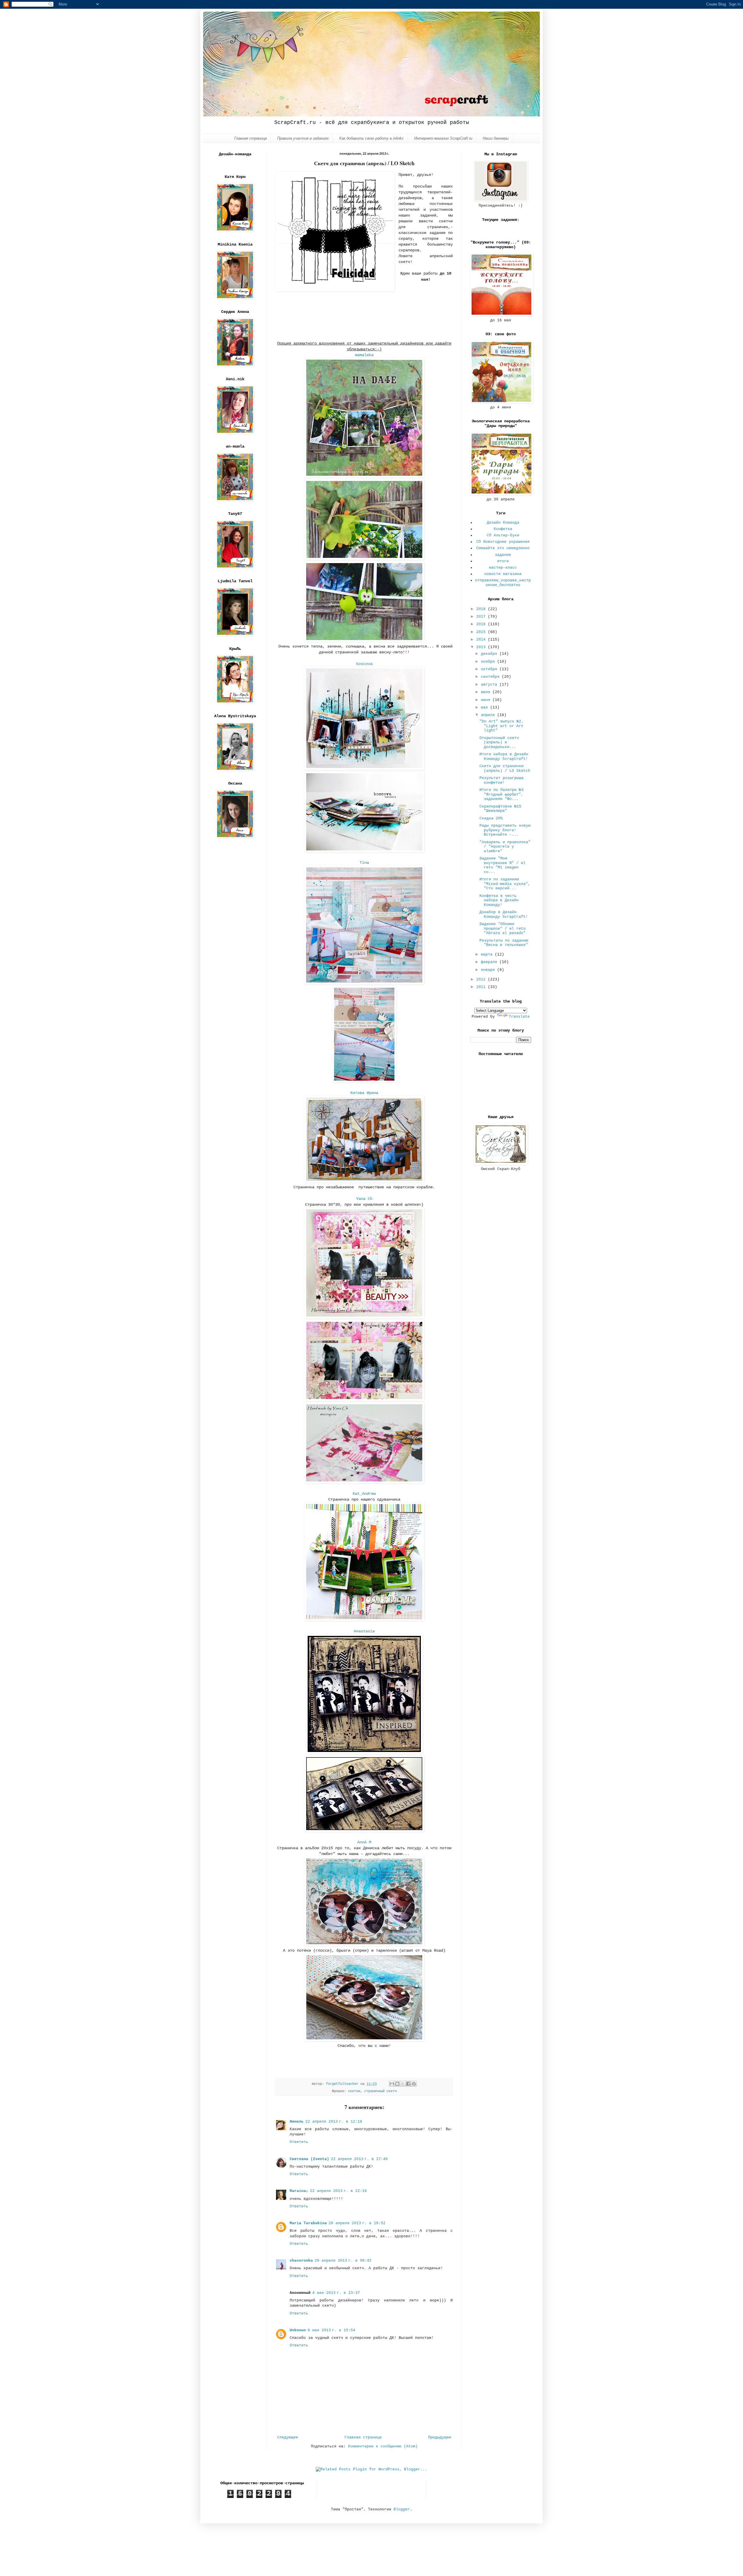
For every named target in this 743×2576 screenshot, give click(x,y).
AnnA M (364, 1842)
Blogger (402, 2509)
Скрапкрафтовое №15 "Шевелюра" (500, 809)
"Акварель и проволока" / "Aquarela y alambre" (505, 847)
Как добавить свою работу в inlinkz (371, 138)
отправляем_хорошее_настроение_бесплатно (503, 583)
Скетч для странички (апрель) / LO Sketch (505, 768)
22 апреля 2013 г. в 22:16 (338, 2191)
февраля (490, 962)
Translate (519, 1017)
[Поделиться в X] (403, 2084)
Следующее (288, 2437)
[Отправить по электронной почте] (392, 2084)
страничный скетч (380, 2091)
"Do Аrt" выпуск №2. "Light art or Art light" (502, 726)
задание (503, 555)
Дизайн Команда (503, 523)
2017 (482, 617)
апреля (489, 715)
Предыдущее (440, 2437)
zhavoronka (301, 2261)
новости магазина (503, 574)
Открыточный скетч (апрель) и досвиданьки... (499, 742)
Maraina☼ (299, 2191)
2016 (482, 624)
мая (486, 707)
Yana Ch (364, 1199)
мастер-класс (503, 568)
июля (487, 692)
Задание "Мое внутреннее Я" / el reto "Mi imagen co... (503, 865)
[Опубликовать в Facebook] (408, 2084)
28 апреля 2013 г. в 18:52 (357, 2223)
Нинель (297, 2122)
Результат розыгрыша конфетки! (502, 780)
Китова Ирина (364, 1093)
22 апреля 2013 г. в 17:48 (359, 2159)
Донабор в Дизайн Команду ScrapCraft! (504, 914)
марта (488, 954)
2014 (482, 640)
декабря (490, 654)
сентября (491, 677)
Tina (364, 863)
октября (490, 669)
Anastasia (364, 1631)
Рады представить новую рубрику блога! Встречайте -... (505, 830)
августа (490, 685)
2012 (482, 979)
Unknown (298, 2330)
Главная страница (250, 138)
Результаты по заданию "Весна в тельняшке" (504, 943)
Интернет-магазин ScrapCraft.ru (443, 138)
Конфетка (503, 529)
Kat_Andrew (364, 1494)
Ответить (299, 2142)
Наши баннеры (496, 138)
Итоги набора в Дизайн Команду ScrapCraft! (504, 757)
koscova (364, 664)
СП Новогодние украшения (503, 542)
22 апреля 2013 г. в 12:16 (334, 2122)
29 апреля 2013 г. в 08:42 (343, 2261)
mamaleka (364, 355)
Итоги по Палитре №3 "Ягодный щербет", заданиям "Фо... (502, 794)
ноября (489, 662)
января (489, 970)
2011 (482, 987)
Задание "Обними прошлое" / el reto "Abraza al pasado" (503, 929)
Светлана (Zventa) (309, 2159)
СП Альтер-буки (503, 535)
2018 (482, 609)
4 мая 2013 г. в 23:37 (336, 2293)
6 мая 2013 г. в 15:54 (331, 2330)
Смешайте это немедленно (503, 548)
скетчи (354, 2091)
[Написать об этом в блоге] (397, 2084)
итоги (503, 561)
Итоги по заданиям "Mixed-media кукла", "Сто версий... (505, 884)
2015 (482, 632)
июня (487, 700)
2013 (482, 647)
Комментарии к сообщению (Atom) (383, 2446)
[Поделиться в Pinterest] (414, 2084)
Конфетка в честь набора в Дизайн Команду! (499, 900)
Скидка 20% (491, 818)
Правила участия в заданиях (303, 138)
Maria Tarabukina (308, 2223)
